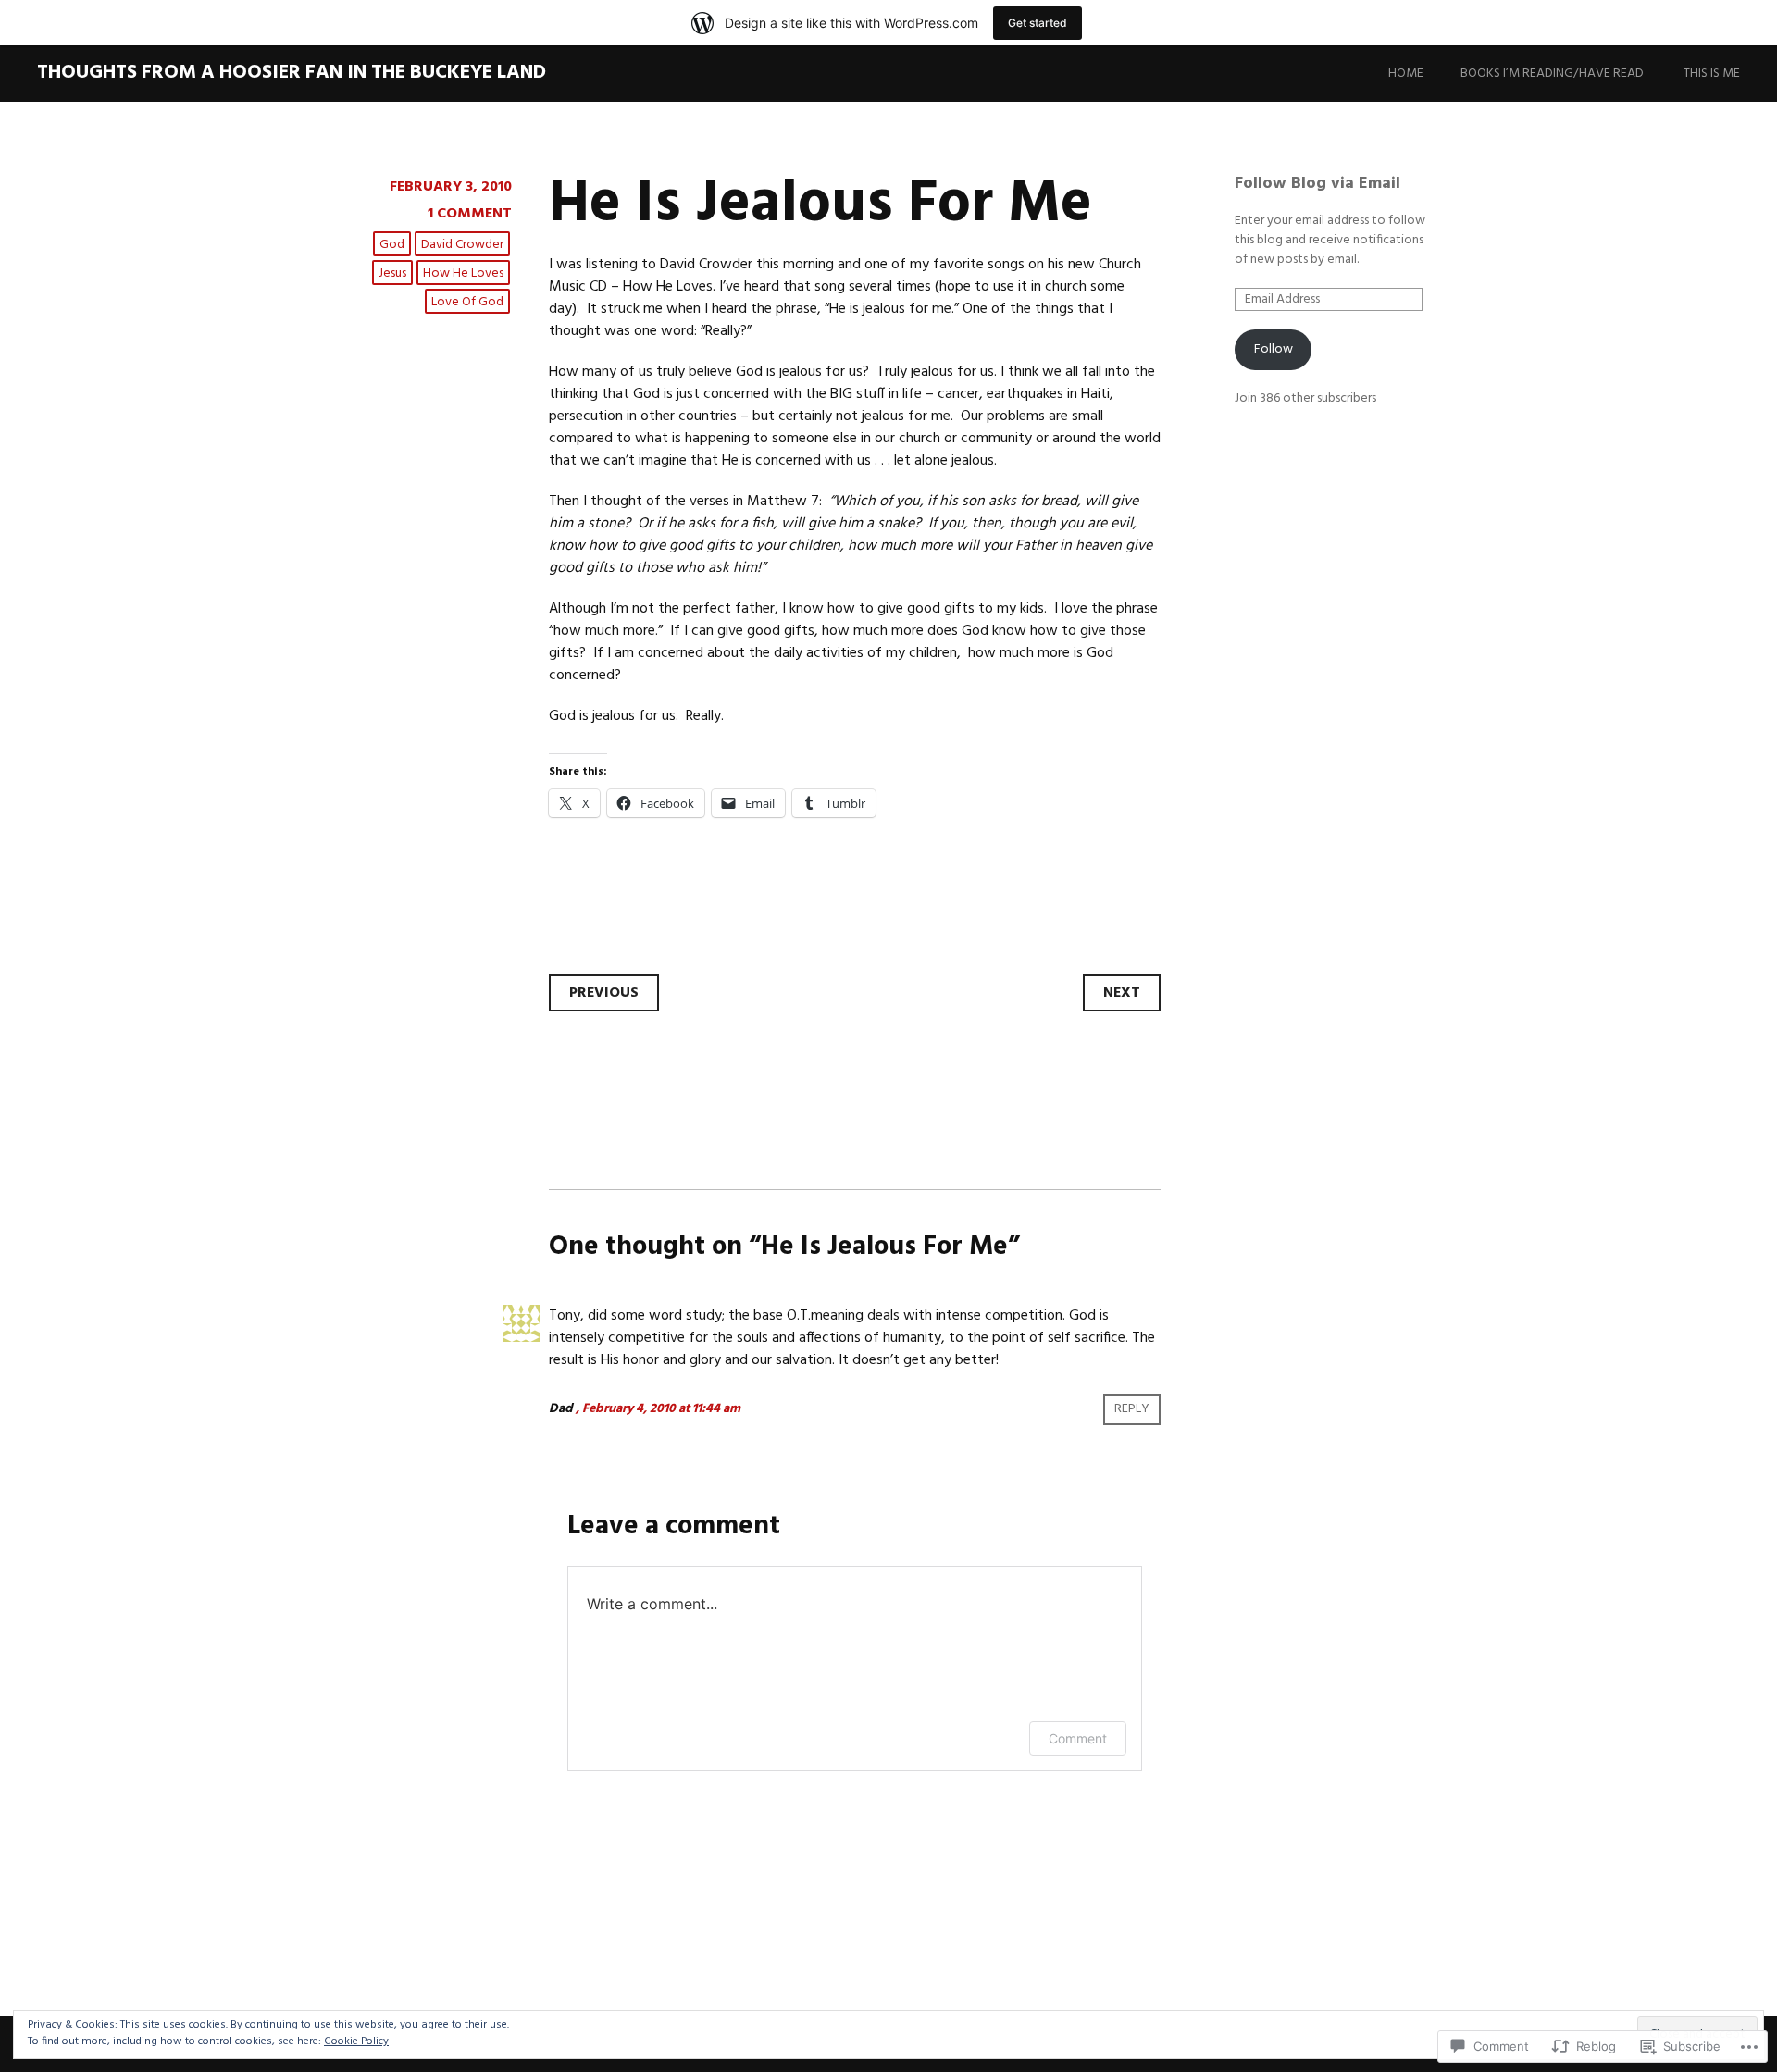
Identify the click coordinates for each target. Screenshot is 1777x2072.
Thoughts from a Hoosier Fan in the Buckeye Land (292, 73)
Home (1406, 74)
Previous (604, 993)
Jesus (392, 273)
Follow (1274, 349)
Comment (1078, 1738)
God (392, 245)
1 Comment (470, 214)
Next (1122, 993)
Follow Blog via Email (1317, 184)
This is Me (1712, 74)
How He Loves (463, 273)
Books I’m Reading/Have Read (1552, 74)
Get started (1038, 23)
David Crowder (462, 245)
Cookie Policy (356, 2041)
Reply (1132, 1409)
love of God (467, 302)
